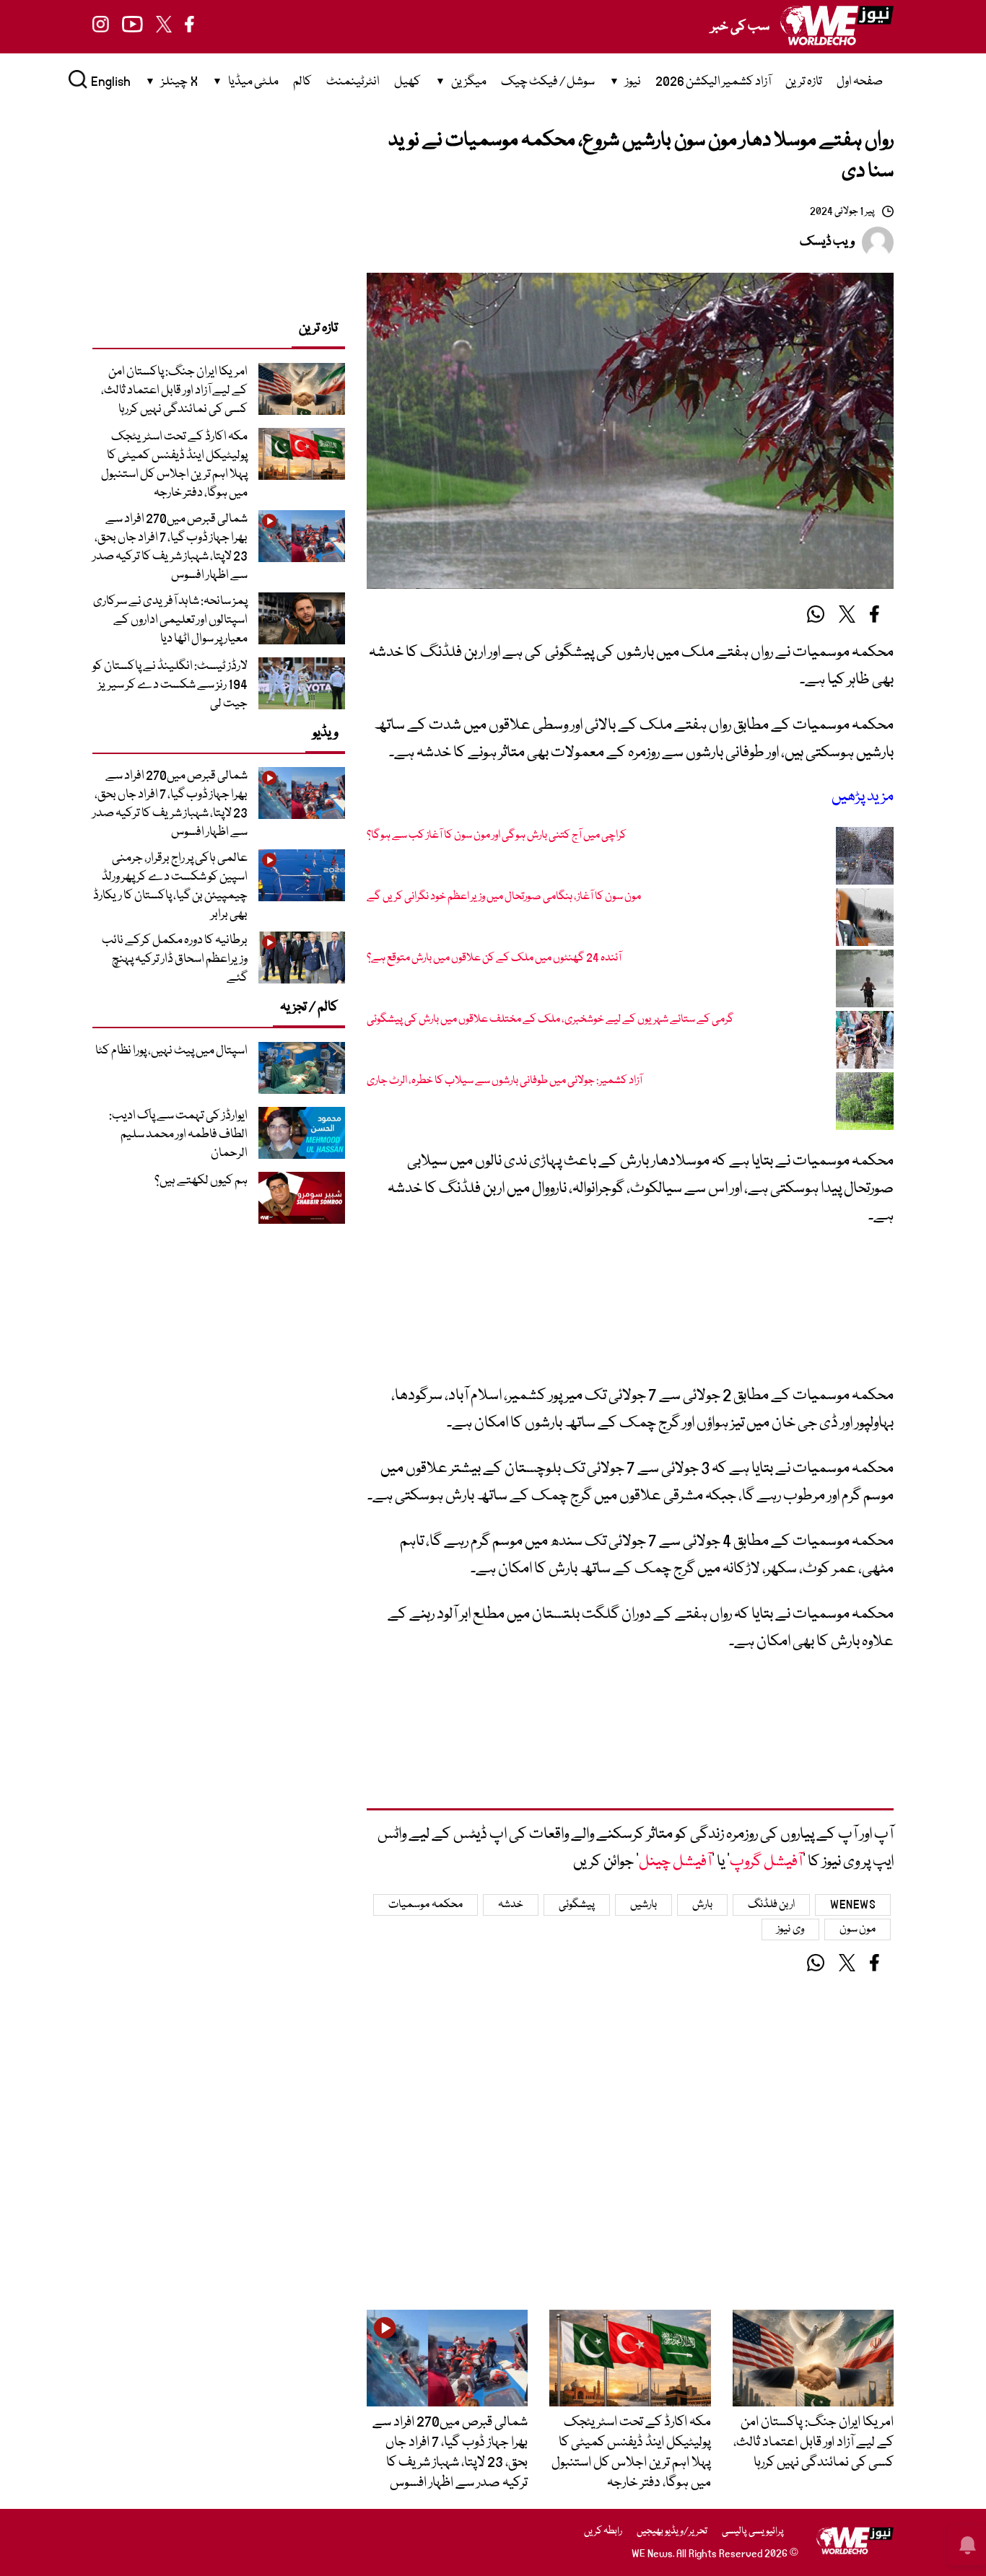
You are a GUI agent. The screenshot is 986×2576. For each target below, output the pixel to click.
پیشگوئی (577, 1905)
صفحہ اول (860, 82)
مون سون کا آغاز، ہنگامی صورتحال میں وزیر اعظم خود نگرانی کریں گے (504, 897)
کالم (302, 82)
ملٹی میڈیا (253, 82)
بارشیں (643, 1905)
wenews (853, 1905)
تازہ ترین (804, 82)
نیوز (633, 82)
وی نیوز (790, 1929)
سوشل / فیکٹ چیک (548, 82)
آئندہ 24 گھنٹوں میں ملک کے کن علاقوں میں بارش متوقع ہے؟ (494, 958)
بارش (702, 1905)
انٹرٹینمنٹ (353, 82)
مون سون (858, 1929)
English (111, 82)
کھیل (407, 82)
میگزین (469, 82)
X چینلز (179, 82)
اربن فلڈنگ (772, 1905)
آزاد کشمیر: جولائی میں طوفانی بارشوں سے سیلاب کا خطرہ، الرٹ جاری (505, 1081)
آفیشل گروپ (766, 1862)
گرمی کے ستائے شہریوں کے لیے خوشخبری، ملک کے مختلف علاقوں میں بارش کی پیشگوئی (550, 1020)
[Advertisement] (630, 1313)
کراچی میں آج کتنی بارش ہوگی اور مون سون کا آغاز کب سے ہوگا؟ (497, 836)
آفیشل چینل (675, 1862)
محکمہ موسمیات (426, 1905)
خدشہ (511, 1905)
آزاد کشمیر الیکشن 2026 (713, 82)
